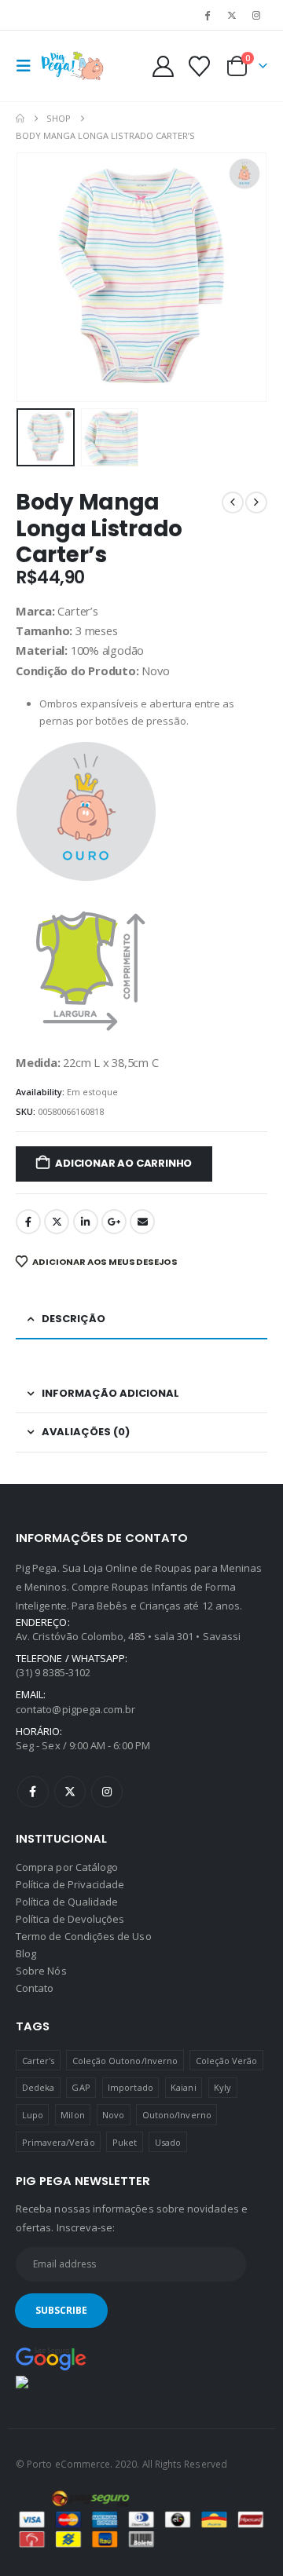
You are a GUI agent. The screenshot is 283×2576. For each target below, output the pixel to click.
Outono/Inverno (177, 2115)
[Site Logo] (72, 66)
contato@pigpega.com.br (75, 1709)
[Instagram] (256, 15)
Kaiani (183, 2087)
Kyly (222, 2087)
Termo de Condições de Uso (84, 1936)
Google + (114, 1222)
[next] (256, 502)
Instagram (107, 1792)
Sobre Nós (41, 1971)
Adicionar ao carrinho (123, 1163)
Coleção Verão (227, 2061)
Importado (130, 2087)
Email (142, 1222)
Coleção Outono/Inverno (125, 2061)
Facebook (28, 1222)
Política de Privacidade (70, 1884)
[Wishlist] (199, 66)
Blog (26, 1953)
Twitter (57, 1222)
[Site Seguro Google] (51, 2358)
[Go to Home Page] (20, 119)
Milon (72, 2115)
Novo (113, 2115)
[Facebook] (207, 15)
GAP (81, 2087)
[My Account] (164, 66)
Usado (168, 2142)
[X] (232, 15)
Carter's (39, 2061)
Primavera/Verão (59, 2142)
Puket (125, 2142)
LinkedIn (86, 1222)
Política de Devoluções (70, 1919)
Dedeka (38, 2087)
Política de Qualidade (67, 1902)
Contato (35, 1988)
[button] (28, 66)
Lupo (33, 2115)
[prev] (233, 502)
